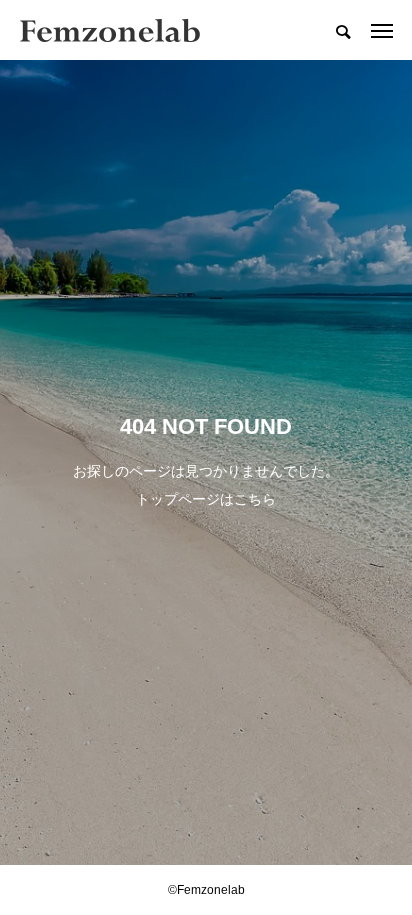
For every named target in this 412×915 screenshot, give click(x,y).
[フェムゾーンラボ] (110, 30)
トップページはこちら (206, 499)
